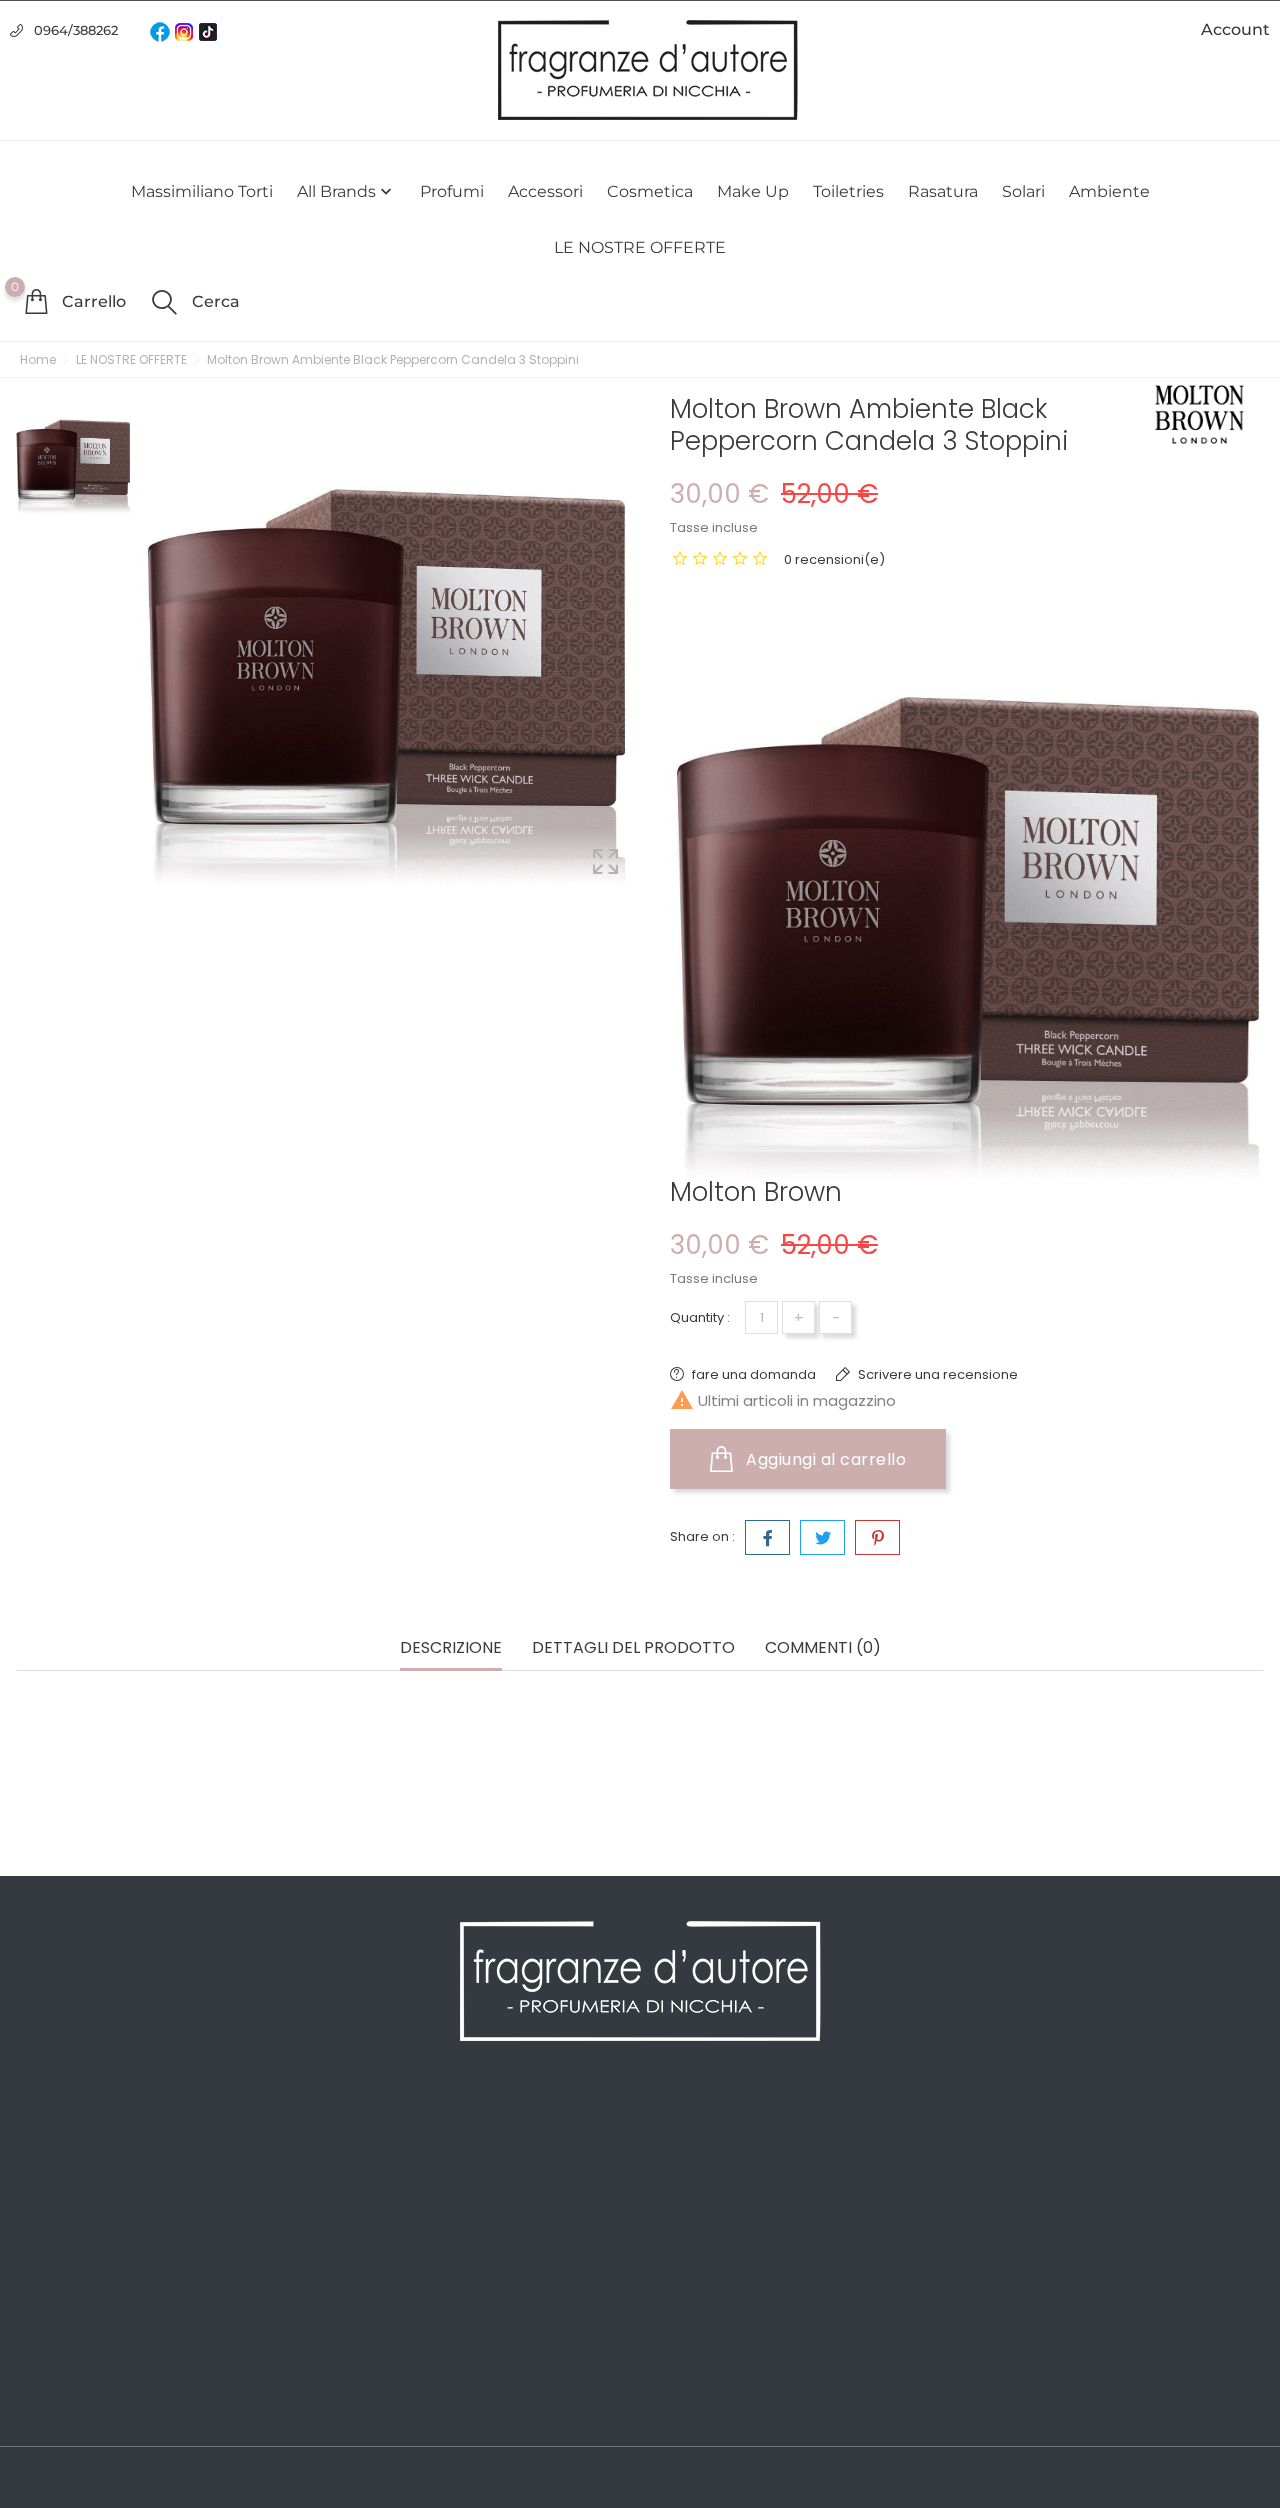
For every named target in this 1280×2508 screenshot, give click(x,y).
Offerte (41, 2135)
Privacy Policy (381, 2165)
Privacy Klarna (383, 2285)
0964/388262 (76, 30)
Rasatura (943, 191)
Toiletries (848, 191)
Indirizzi (678, 2225)
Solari (1023, 191)
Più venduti (56, 2195)
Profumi (452, 191)
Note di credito (704, 2195)
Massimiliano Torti (202, 191)
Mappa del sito (385, 2345)
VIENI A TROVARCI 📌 (407, 2405)
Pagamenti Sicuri (394, 2225)
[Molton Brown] (1199, 414)
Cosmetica (650, 191)
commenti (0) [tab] (823, 1648)
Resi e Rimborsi (388, 2255)
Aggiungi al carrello (824, 1459)
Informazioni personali (731, 2135)
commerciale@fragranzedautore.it (1137, 2259)
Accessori (545, 191)
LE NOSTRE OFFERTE (640, 247)
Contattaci (369, 2315)
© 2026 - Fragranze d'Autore (118, 2479)
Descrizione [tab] (451, 1648)
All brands (346, 192)
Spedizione (372, 2135)
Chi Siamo (368, 2195)
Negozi (357, 2375)
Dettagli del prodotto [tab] (633, 1648)
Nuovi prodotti (67, 2165)
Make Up (753, 191)
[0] (36, 301)
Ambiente (1109, 191)
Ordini (673, 2165)
